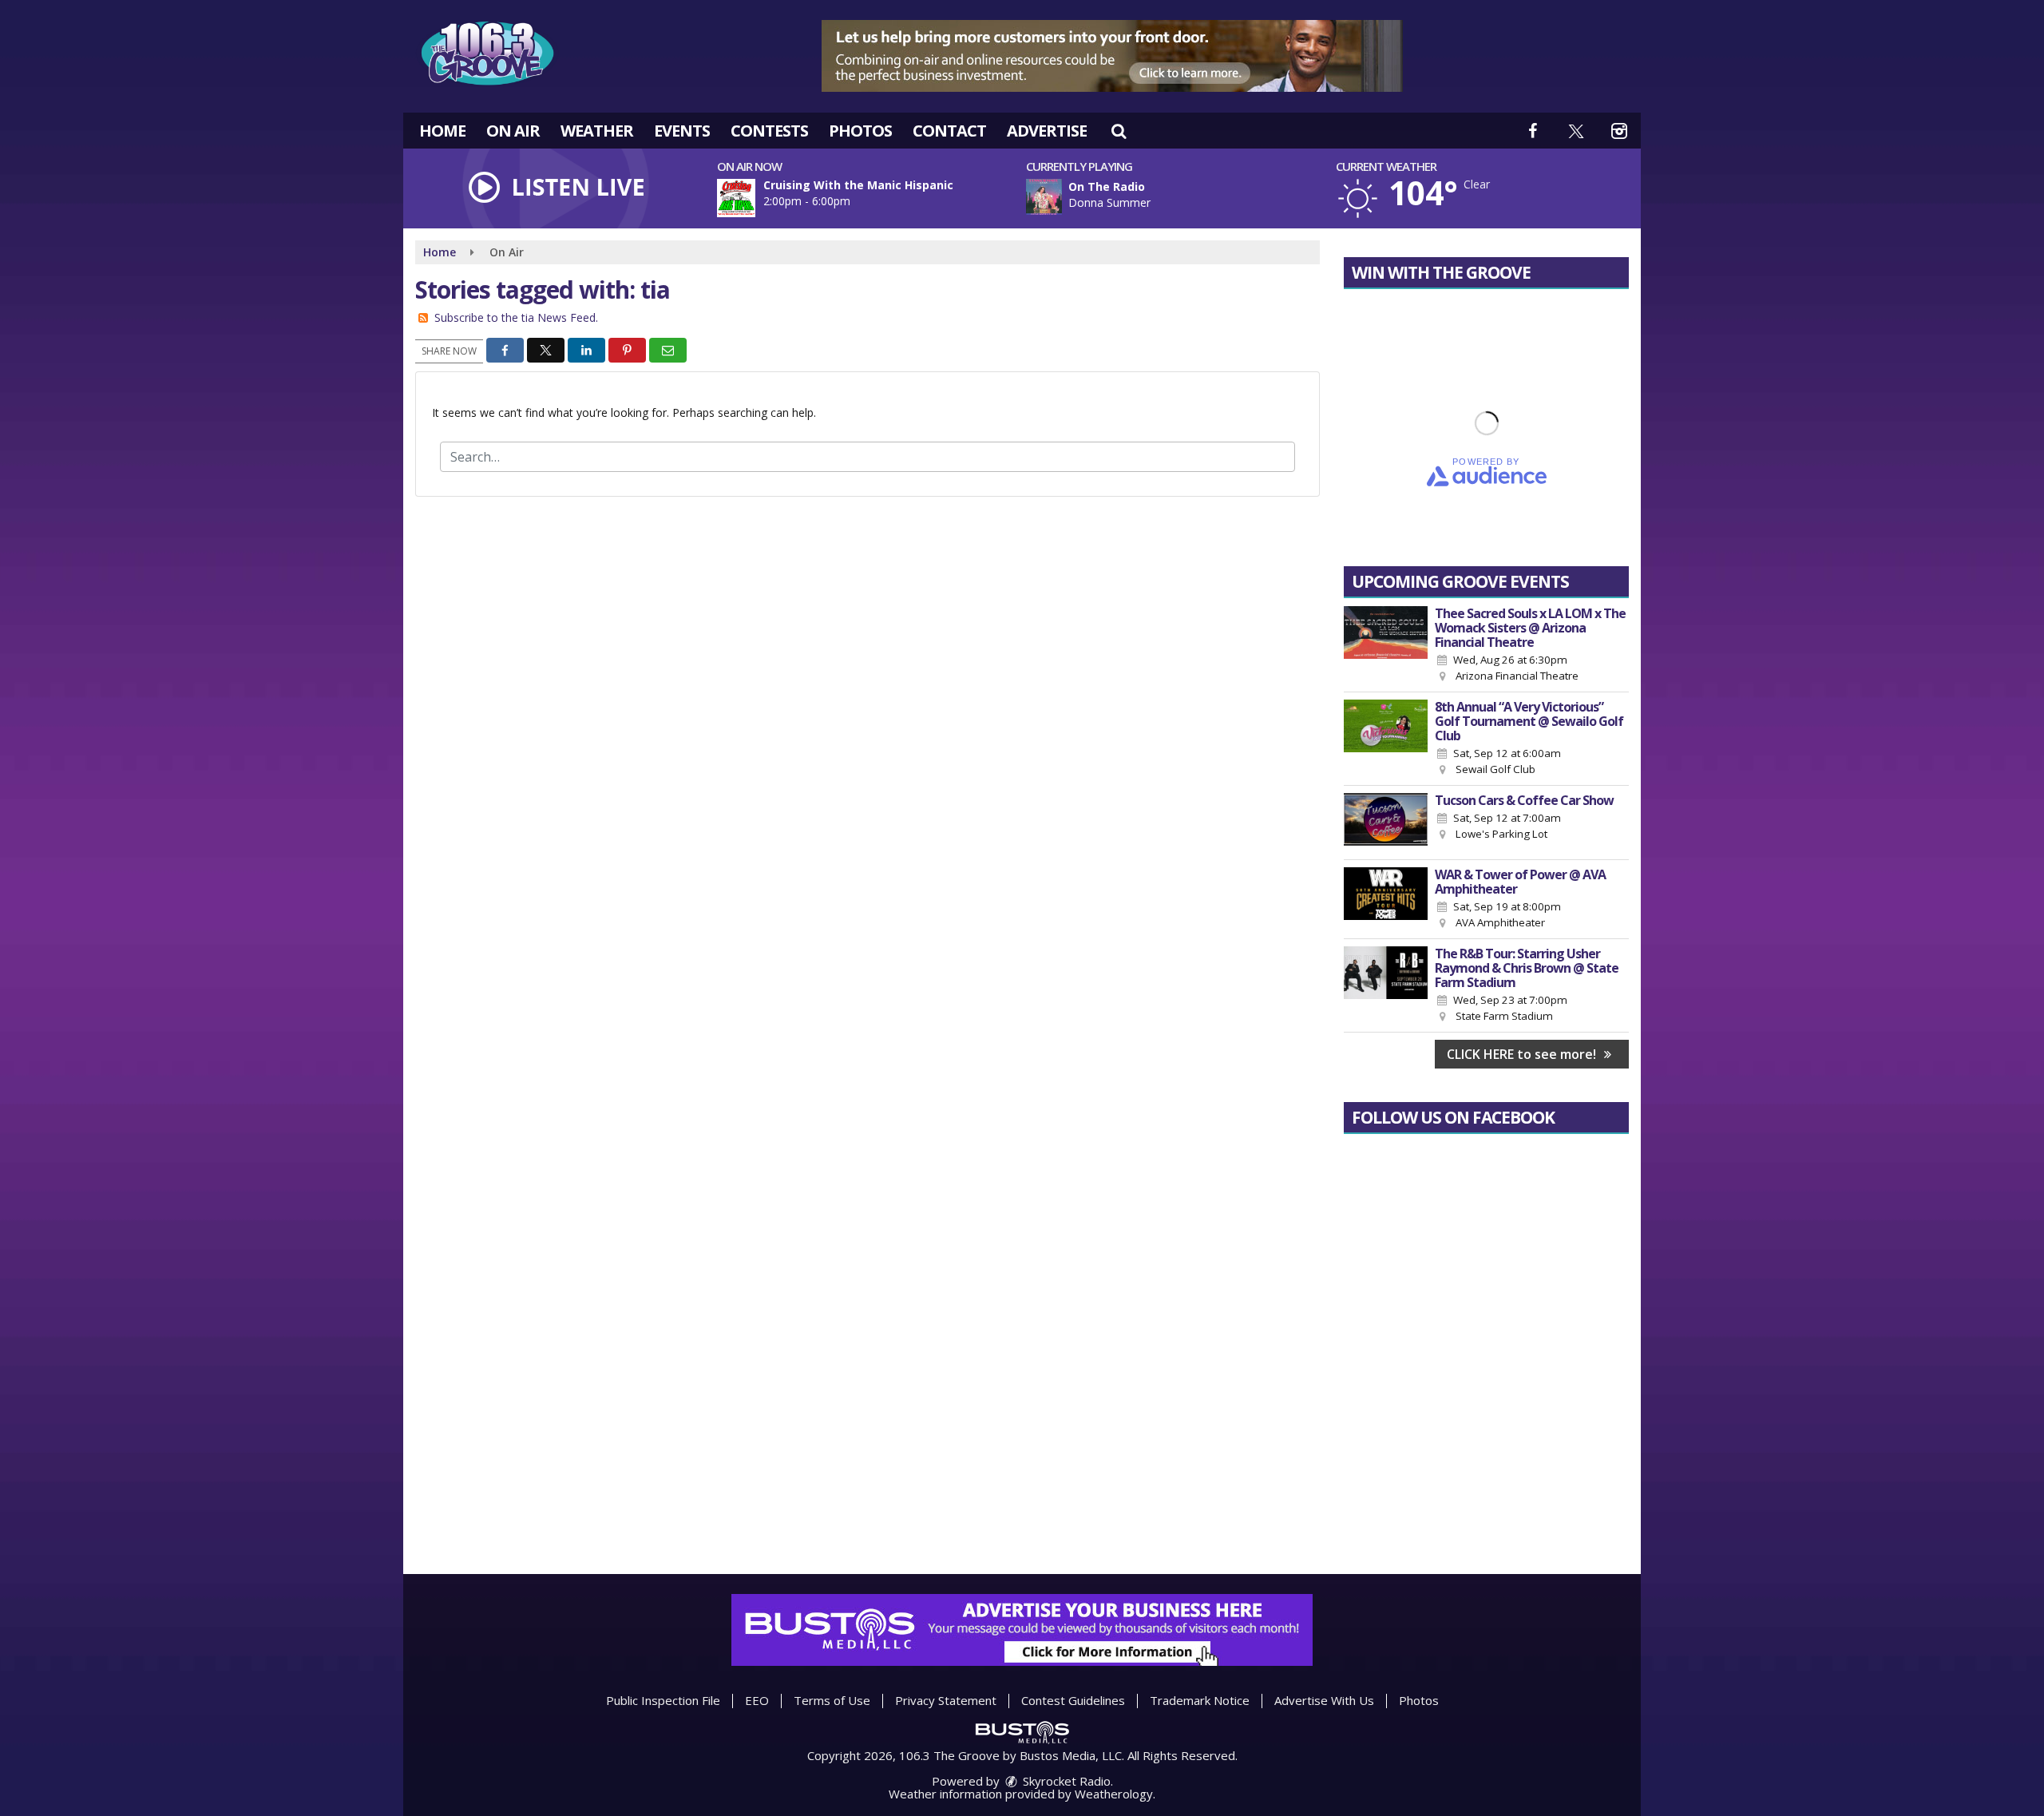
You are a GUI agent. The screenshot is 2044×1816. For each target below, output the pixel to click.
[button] (1119, 131)
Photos (860, 131)
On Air (513, 131)
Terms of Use (832, 1700)
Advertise (1047, 131)
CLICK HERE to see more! (1523, 1054)
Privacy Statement (946, 1700)
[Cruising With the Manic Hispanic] (755, 198)
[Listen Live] (1186, 197)
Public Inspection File (663, 1700)
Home (442, 131)
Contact (949, 131)
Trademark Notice (1200, 1700)
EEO (757, 1700)
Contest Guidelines (1073, 1700)
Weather (597, 131)
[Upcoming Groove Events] (1386, 645)
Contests (769, 131)
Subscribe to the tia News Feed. (516, 317)
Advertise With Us (1324, 1700)
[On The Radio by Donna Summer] (1044, 197)
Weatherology (1114, 1794)
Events (682, 131)
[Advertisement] (1112, 56)
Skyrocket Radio (1065, 1781)
